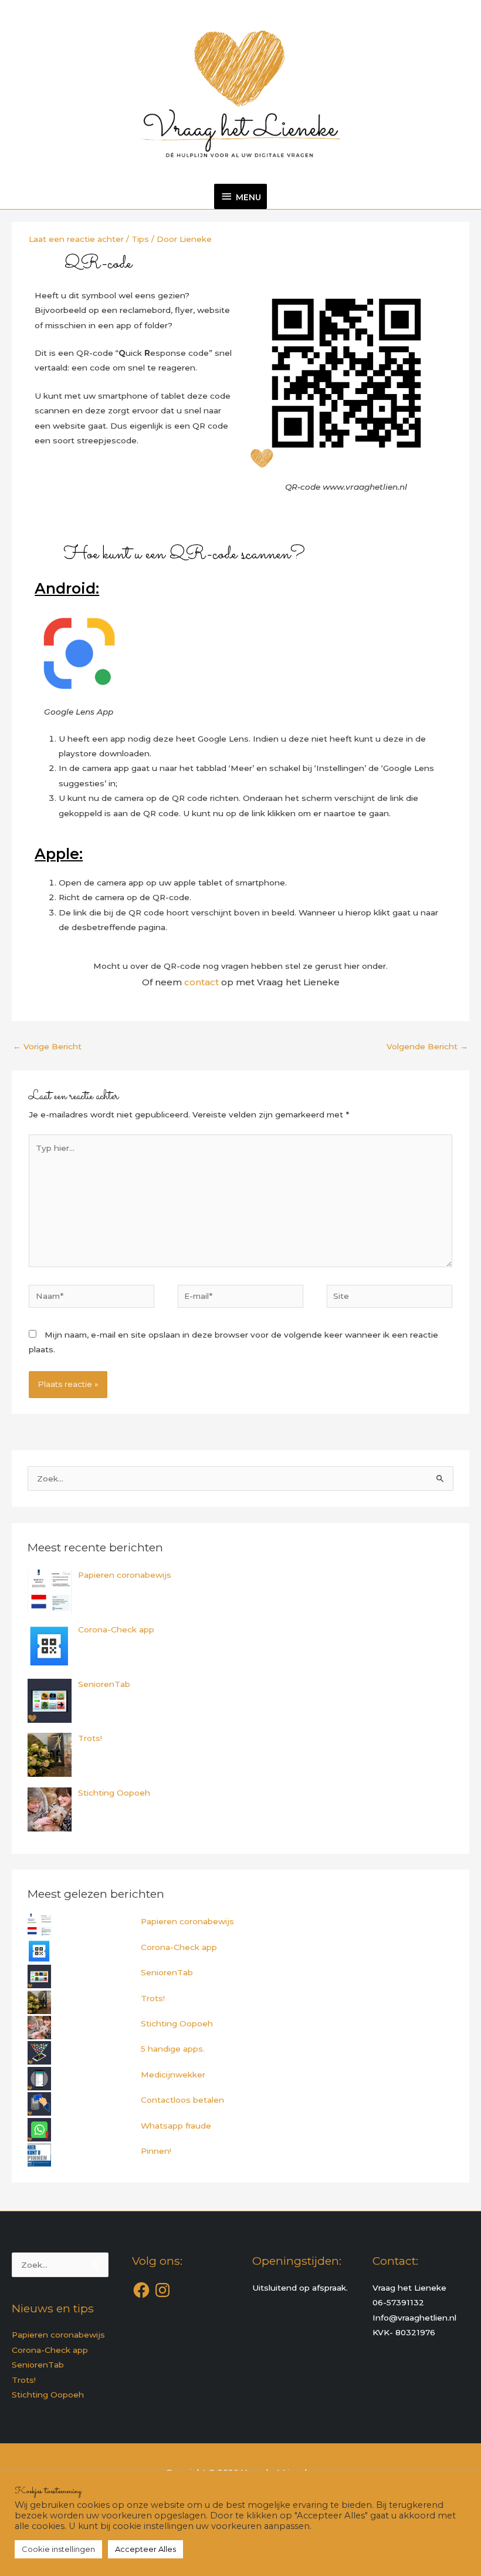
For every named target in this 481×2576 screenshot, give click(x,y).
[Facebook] (141, 2290)
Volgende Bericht (427, 1046)
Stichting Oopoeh (177, 2023)
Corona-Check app (179, 1947)
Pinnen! (156, 2151)
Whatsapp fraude (176, 2126)
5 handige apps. (173, 2049)
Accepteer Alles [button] (145, 2549)
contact (201, 982)
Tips (140, 239)
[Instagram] (162, 2290)
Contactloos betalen (182, 2100)
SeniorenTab (167, 1972)
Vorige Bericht (47, 1046)
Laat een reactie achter (76, 239)
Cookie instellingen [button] (58, 2549)
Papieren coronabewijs (187, 1921)
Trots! (153, 1998)
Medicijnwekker (173, 2075)
